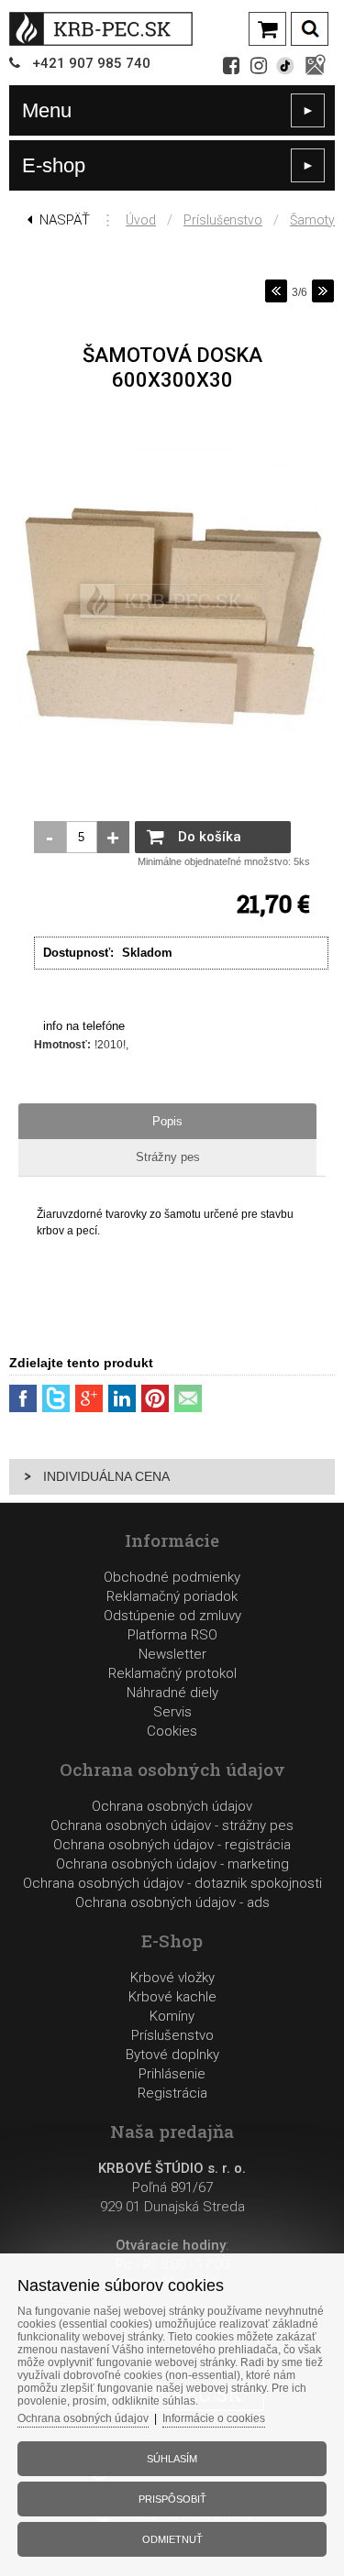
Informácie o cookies (214, 2418)
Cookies (172, 1731)
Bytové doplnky (172, 2055)
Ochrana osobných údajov (172, 1806)
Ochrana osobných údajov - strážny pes (172, 1825)
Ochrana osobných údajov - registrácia (172, 1845)
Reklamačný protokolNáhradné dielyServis (172, 1693)
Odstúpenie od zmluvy (172, 1616)
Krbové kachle (172, 1997)
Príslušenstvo (223, 220)
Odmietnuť (172, 2539)
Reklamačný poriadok (172, 1596)
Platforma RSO (172, 1635)
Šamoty (312, 220)
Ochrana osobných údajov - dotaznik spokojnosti (172, 1883)
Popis (167, 1121)
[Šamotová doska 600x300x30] (172, 755)
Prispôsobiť (172, 2499)
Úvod (141, 220)
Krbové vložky (172, 1978)
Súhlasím (172, 2459)
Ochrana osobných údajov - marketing (172, 1864)
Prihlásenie (172, 2074)
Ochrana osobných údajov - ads (172, 1902)
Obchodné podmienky (172, 1577)
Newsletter (172, 1654)
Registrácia (172, 2093)
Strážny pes (168, 1157)
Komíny (172, 2016)
